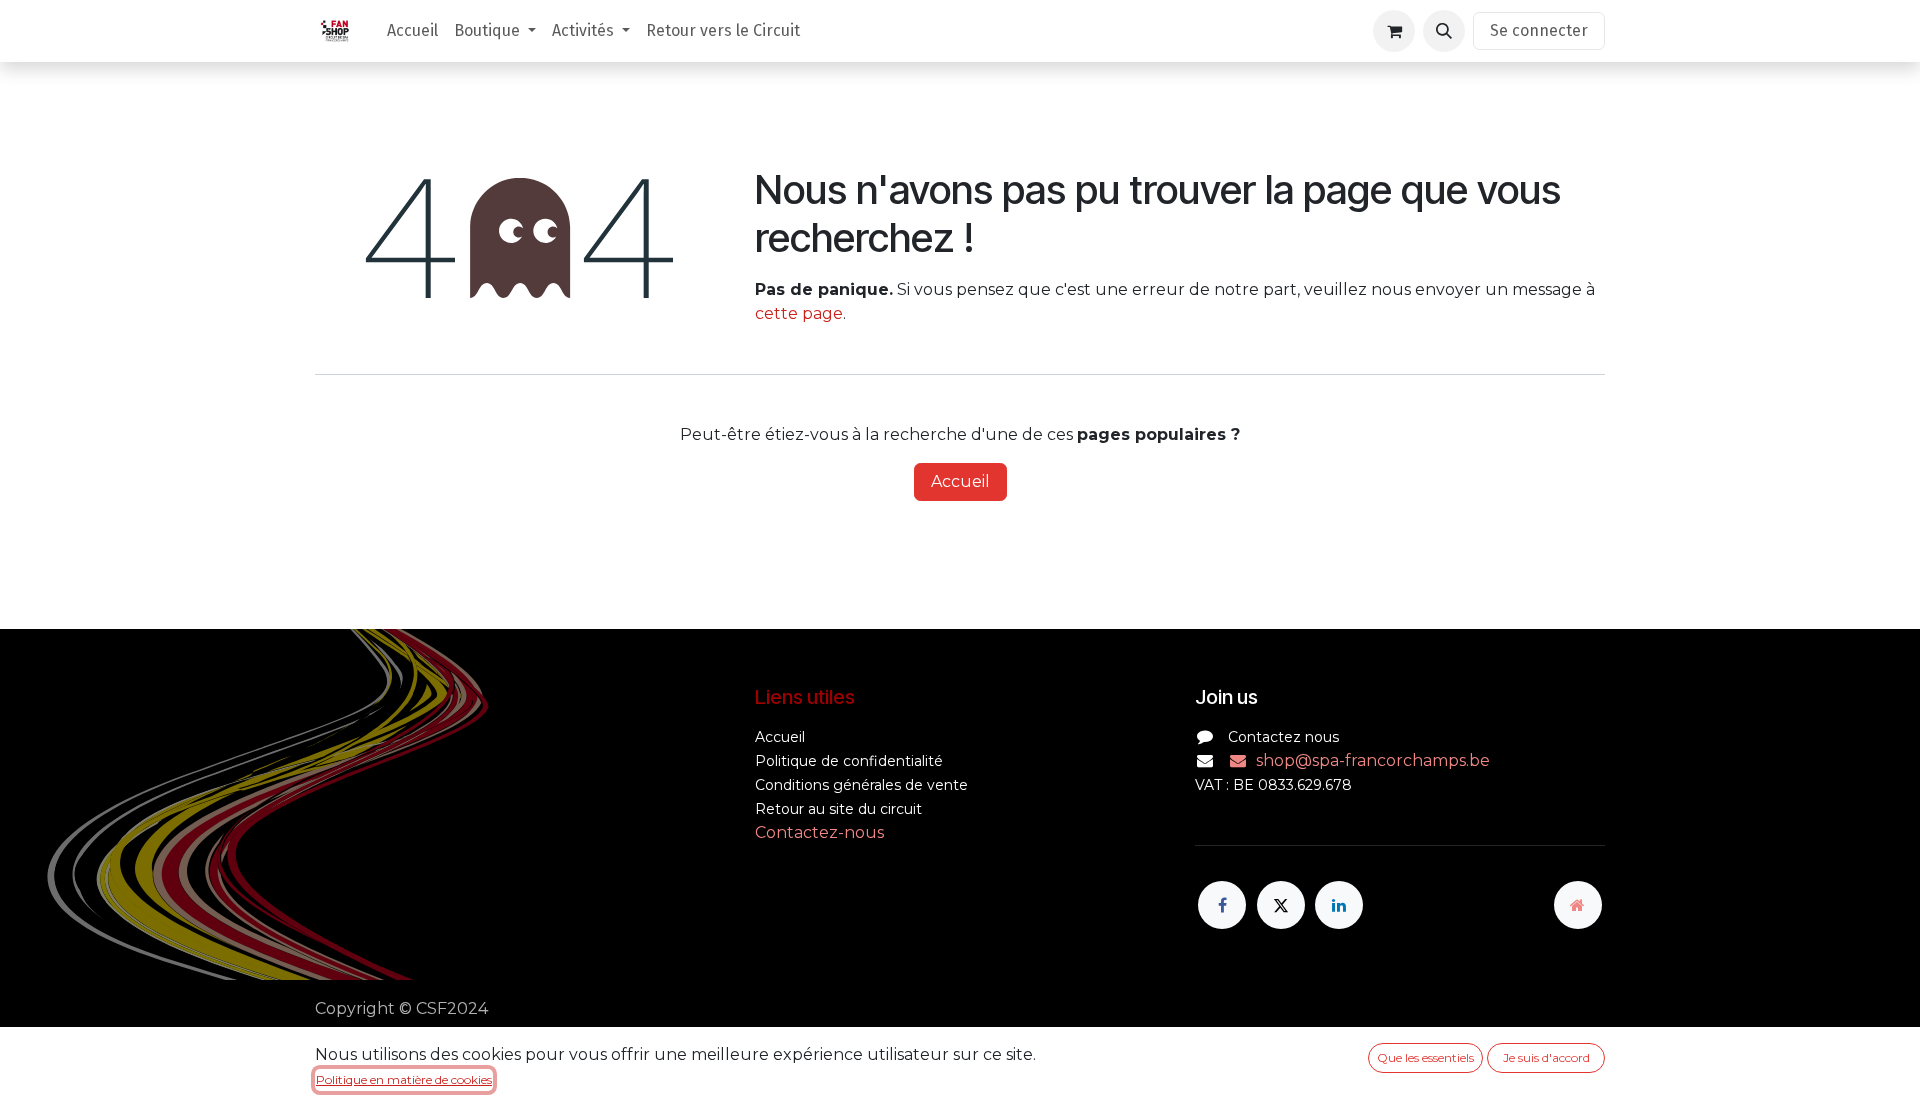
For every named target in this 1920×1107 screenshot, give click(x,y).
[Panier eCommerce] (1394, 31)
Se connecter (1539, 30)
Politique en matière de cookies (404, 1079)
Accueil (960, 481)
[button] (1444, 31)
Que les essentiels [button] (1425, 1057)
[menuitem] (412, 31)
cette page (799, 313)
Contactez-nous (819, 832)
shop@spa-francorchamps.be (1373, 760)
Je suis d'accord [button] (1546, 1057)
